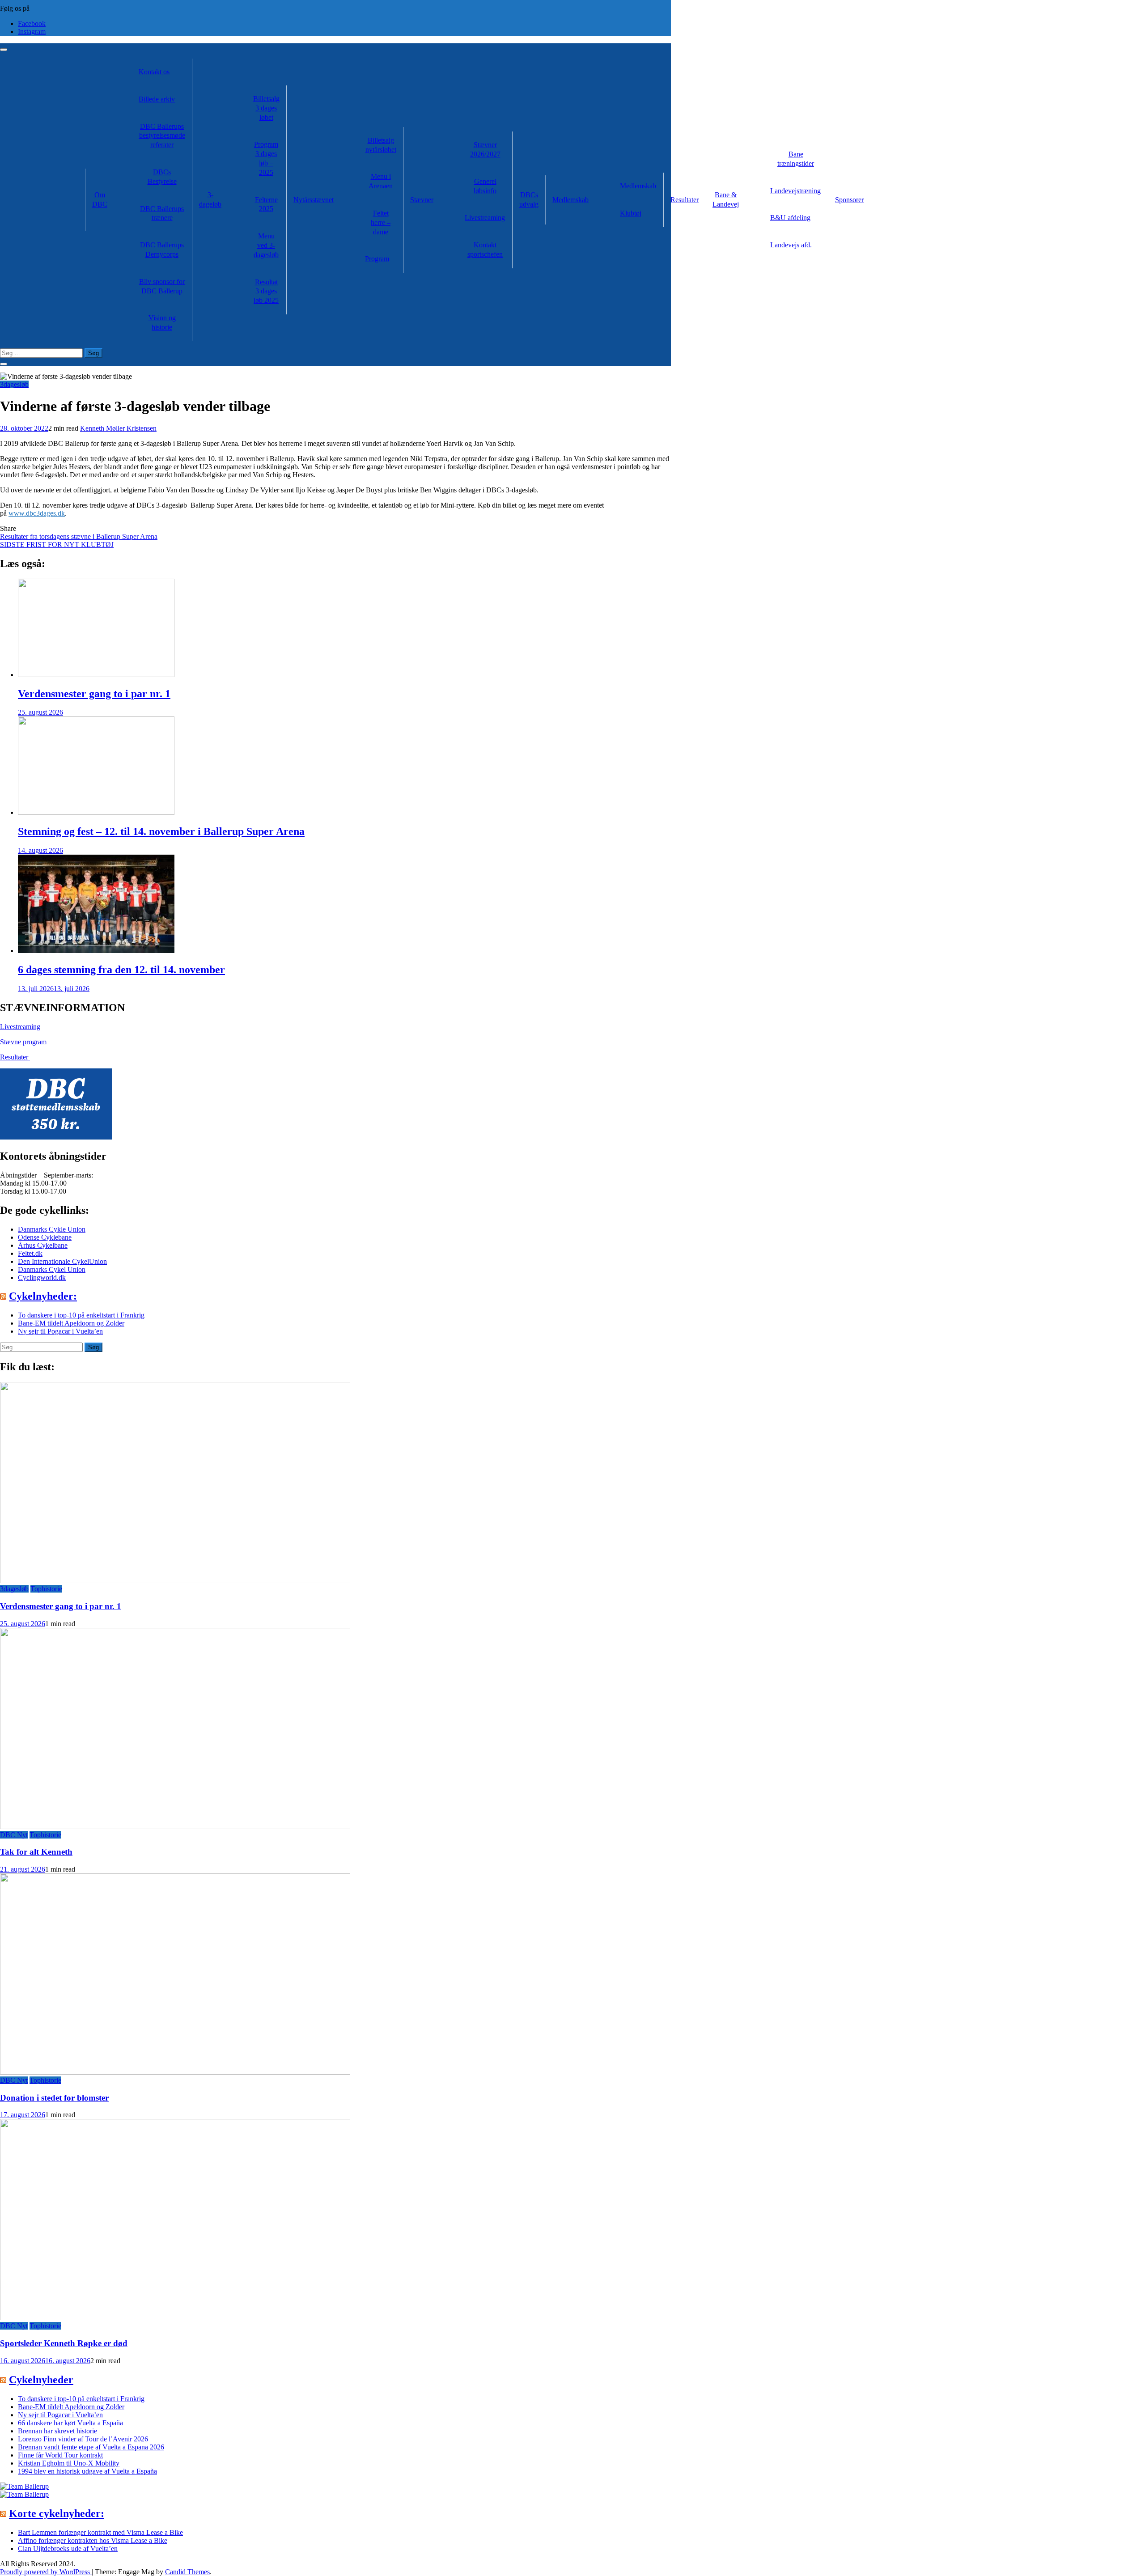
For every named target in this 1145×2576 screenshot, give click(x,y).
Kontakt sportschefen (485, 250)
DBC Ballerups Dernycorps (162, 250)
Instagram (32, 32)
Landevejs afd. (791, 245)
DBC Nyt (14, 1835)
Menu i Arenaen (381, 181)
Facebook (32, 23)
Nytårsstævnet (314, 200)
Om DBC (100, 199)
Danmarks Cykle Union (52, 1229)
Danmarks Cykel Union (52, 1269)
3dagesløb (14, 384)
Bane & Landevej (726, 199)
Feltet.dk (30, 1253)
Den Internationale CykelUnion (62, 1261)
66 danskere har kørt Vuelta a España (70, 2423)
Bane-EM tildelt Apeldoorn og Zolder (71, 1323)
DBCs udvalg (529, 199)
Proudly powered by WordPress (46, 2572)
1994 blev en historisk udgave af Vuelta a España (87, 2471)
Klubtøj (631, 213)
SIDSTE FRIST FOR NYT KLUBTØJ (57, 544)
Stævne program (23, 1042)
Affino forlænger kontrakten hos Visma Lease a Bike (93, 2540)
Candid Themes (187, 2572)
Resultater (685, 200)
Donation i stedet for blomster (54, 2098)
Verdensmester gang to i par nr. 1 (94, 694)
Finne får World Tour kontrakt (60, 2455)
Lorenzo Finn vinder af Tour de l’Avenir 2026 (83, 2439)
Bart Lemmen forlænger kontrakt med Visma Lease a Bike (100, 2532)
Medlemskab (570, 200)
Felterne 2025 (266, 204)
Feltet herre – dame (381, 222)
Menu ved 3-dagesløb (266, 245)
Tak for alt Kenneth (36, 1852)
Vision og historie (162, 322)
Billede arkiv (157, 99)
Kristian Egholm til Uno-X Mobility (69, 2463)
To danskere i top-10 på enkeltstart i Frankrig (81, 1315)
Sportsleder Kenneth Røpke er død (64, 2343)
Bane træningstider (796, 159)
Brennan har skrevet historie (57, 2431)
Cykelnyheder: (43, 1296)
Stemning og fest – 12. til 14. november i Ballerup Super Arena (161, 831)
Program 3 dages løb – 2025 (266, 158)
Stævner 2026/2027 (485, 149)
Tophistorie (46, 1589)
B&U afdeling (790, 218)
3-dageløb (210, 199)
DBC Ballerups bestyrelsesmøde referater (162, 136)
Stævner (422, 200)
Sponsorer (849, 200)
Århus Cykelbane (43, 1245)
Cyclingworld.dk (42, 1277)
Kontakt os (154, 72)
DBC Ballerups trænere (162, 213)
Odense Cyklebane (45, 1237)
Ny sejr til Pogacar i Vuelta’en (60, 1331)
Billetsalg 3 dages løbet (266, 108)
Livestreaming (485, 218)
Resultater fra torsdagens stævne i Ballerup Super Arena (79, 536)
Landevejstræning (795, 191)
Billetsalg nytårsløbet (381, 145)
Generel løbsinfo (485, 186)
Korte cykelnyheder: (57, 2513)
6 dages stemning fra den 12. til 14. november (121, 970)
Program (377, 259)
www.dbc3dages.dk (37, 513)
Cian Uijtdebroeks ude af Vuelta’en (68, 2548)
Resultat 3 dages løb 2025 (266, 291)
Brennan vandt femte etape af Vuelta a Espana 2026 (91, 2447)
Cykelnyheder (41, 2380)
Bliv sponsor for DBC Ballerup (162, 286)
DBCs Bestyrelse (162, 177)
